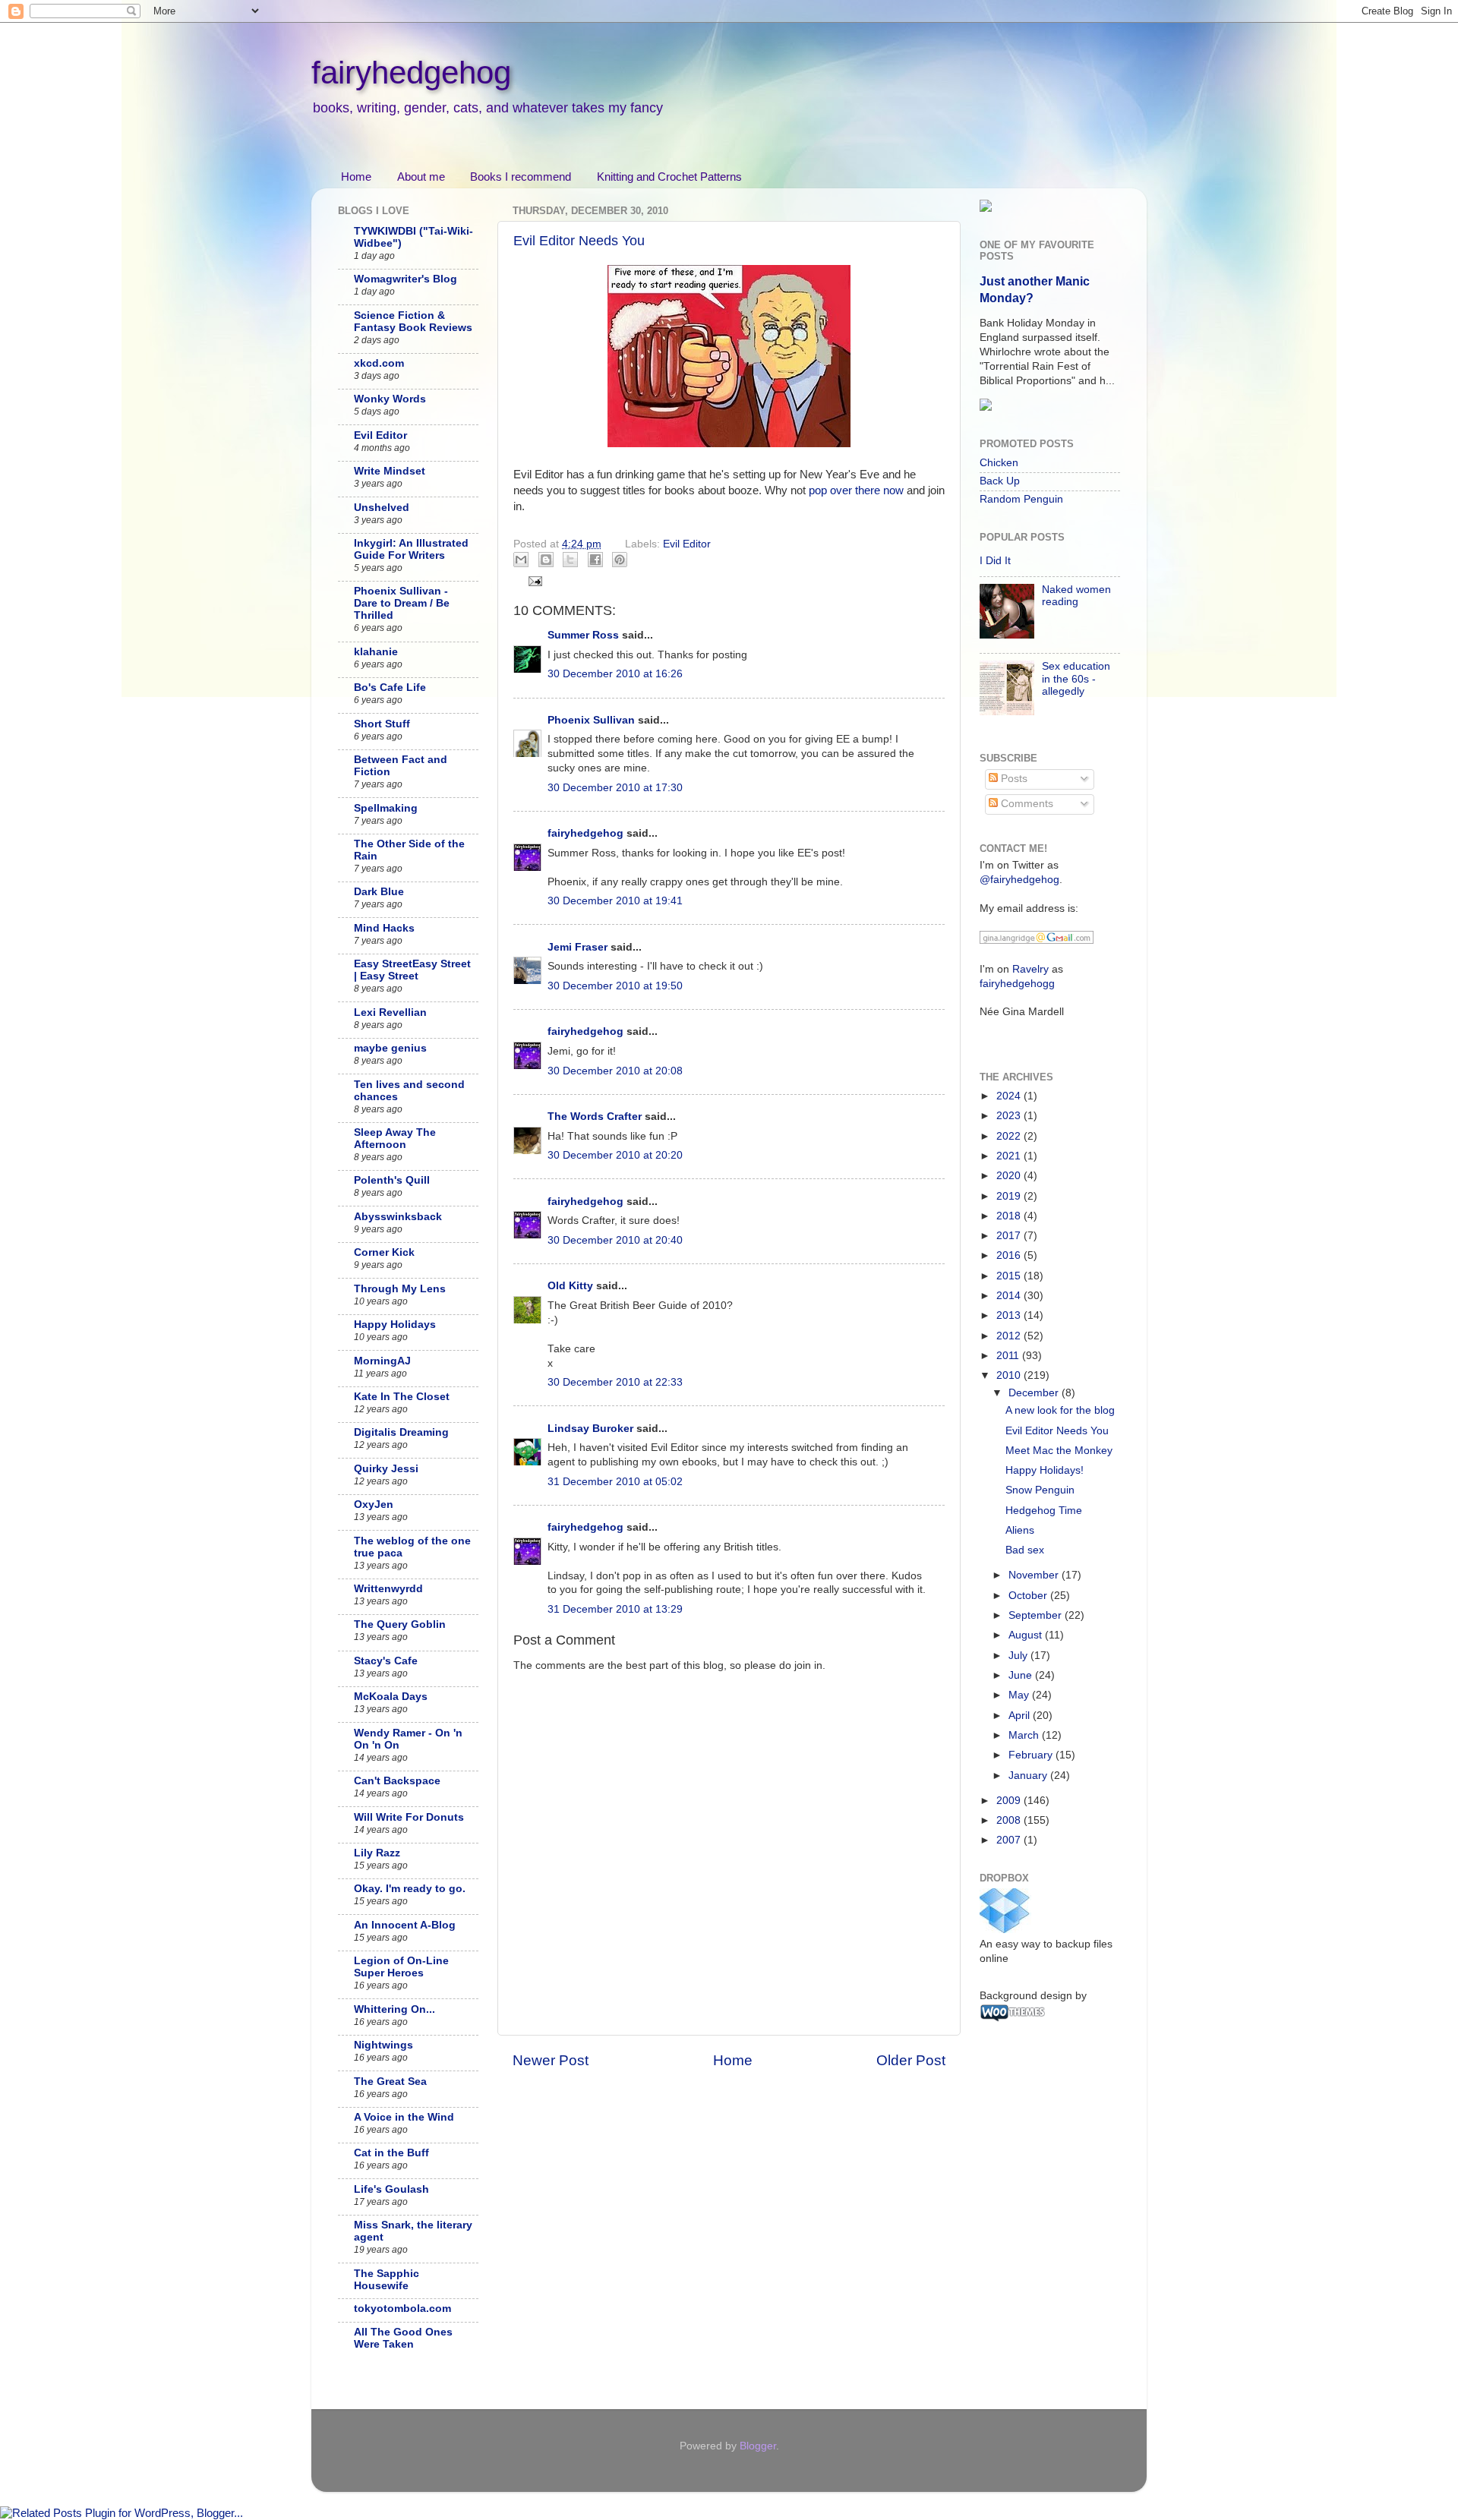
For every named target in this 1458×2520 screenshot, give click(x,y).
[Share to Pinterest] (620, 560)
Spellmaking (386, 808)
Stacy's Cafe (386, 1661)
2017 (1010, 1236)
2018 (1010, 1216)
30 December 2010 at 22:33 (615, 1382)
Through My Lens (400, 1289)
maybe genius (390, 1048)
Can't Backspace (397, 1781)
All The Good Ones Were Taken (403, 2338)
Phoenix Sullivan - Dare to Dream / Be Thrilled (402, 603)
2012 (1010, 1336)
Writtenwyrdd (388, 1589)
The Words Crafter (595, 1116)
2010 (1010, 1375)
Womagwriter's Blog (406, 279)
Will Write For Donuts (409, 1817)
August (1027, 1635)
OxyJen (374, 1504)
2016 (1010, 1255)
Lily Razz (377, 1853)
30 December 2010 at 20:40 (615, 1240)
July (1019, 1656)
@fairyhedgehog (1019, 880)
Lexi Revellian (390, 1012)
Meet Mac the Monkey (1059, 1451)
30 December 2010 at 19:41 (615, 901)
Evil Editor (687, 544)
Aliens (1020, 1530)
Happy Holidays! (1045, 1470)
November (1035, 1575)
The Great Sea (390, 2082)
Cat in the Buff (391, 2153)
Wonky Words (390, 399)
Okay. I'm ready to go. (410, 1889)
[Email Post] (533, 580)
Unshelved (382, 508)
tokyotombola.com (402, 2309)
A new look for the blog (1060, 1410)
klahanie (376, 652)
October (1029, 1596)
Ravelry (1030, 969)
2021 (1010, 1156)
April (1021, 1716)
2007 (1010, 1840)
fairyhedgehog (411, 73)
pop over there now (856, 490)
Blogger (758, 2446)
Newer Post (551, 2060)
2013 (1010, 1315)
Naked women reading (1076, 596)
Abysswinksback (398, 1217)
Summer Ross (583, 635)
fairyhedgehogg (1017, 984)
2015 (1010, 1276)
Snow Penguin (1040, 1490)
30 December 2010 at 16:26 (615, 674)
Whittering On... (394, 2009)
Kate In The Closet (402, 1397)
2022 (1010, 1136)
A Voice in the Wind (404, 2117)
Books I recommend (521, 177)
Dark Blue (379, 892)
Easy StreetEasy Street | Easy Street (412, 970)
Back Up (1000, 481)
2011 (1009, 1356)
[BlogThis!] (546, 560)
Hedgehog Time (1044, 1511)
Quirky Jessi (386, 1469)
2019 (1010, 1196)
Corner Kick (384, 1252)
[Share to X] (570, 560)
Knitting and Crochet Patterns (669, 177)
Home (356, 177)
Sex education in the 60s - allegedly (1076, 678)
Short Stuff (382, 724)
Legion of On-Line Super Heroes (401, 1967)
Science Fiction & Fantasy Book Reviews (413, 322)
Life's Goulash (391, 2189)
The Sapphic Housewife (387, 2280)
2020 (1010, 1176)
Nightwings (383, 2045)
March (1025, 1735)
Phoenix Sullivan (591, 720)
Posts (1013, 779)
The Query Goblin (400, 1624)
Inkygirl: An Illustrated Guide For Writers (411, 549)
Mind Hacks (384, 928)
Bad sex (1025, 1550)
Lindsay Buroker (590, 1429)
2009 (1010, 1801)
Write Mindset (390, 471)
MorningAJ (382, 1361)
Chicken (999, 463)
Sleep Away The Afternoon (395, 1139)
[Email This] (521, 560)
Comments (1026, 804)
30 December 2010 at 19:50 (615, 986)
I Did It (995, 561)
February (1032, 1755)
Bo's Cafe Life (390, 688)
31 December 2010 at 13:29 (615, 1609)
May (1020, 1695)
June (1022, 1675)
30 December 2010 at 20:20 (615, 1155)
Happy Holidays (395, 1325)
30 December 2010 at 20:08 (615, 1071)
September (1037, 1615)
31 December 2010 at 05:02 (615, 1482)
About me (421, 177)
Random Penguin (1021, 499)
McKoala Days (391, 1697)
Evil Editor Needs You (579, 241)
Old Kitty (570, 1286)
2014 (1010, 1296)
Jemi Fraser (578, 947)
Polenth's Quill (392, 1180)
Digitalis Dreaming (401, 1432)
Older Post (911, 2060)
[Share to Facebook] (595, 560)
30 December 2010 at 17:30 (615, 788)
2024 (1010, 1096)
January (1029, 1776)
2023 (1010, 1116)
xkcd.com (379, 363)
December (1035, 1393)
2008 (1010, 1820)
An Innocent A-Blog (405, 1925)
